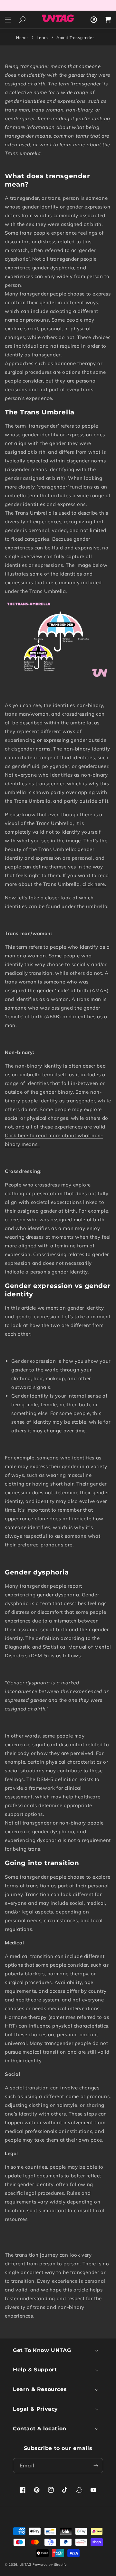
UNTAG (26, 2565)
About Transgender (75, 38)
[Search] (22, 19)
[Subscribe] (96, 2466)
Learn (43, 38)
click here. (94, 884)
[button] (8, 20)
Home (22, 38)
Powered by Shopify (50, 2565)
